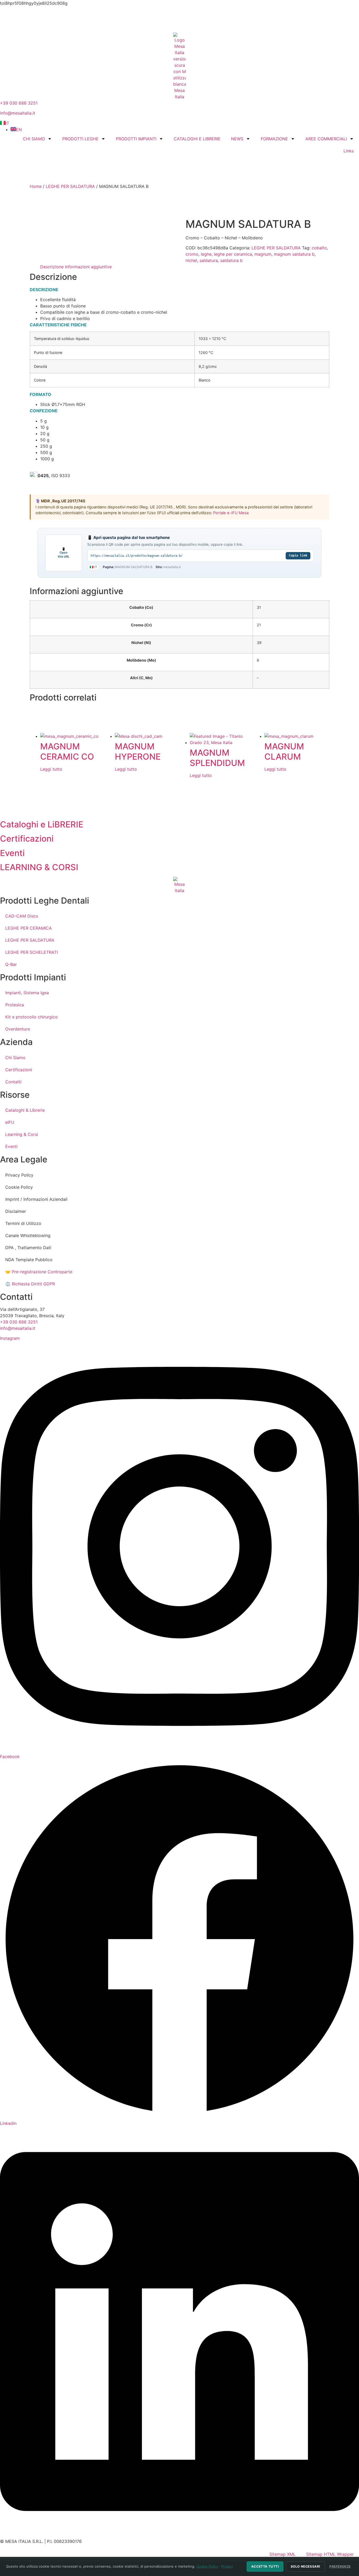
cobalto (319, 248)
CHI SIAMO (34, 139)
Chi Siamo (15, 1058)
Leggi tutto (51, 769)
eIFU (10, 1122)
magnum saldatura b (294, 254)
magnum (263, 254)
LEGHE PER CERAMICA (29, 928)
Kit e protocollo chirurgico (32, 1017)
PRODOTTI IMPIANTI (136, 139)
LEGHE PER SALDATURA (70, 186)
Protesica (15, 1005)
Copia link (298, 555)
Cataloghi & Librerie (25, 1110)
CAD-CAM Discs (22, 916)
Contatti (13, 1082)
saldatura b (231, 260)
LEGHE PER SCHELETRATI (32, 952)
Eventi (11, 1146)
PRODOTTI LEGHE (80, 139)
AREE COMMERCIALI (326, 139)
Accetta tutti (265, 2566)
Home (36, 186)
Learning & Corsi (22, 1134)
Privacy (227, 2566)
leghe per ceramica (233, 254)
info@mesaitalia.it (18, 113)
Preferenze (340, 2566)
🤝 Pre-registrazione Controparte (39, 1272)
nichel (191, 260)
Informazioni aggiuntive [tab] (88, 267)
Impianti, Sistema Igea (27, 993)
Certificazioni (19, 1070)
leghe (206, 254)
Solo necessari (305, 2566)
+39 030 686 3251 (19, 103)
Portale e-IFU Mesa (231, 513)
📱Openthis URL (64, 553)
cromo (192, 254)
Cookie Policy (207, 2566)
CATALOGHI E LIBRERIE (197, 139)
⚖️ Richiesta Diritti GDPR (30, 1284)
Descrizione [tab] (52, 267)
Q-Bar (11, 964)
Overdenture (18, 1029)
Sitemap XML (283, 2554)
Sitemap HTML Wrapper (330, 2554)
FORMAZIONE (274, 139)
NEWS (237, 139)
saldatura (209, 260)
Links (349, 151)
